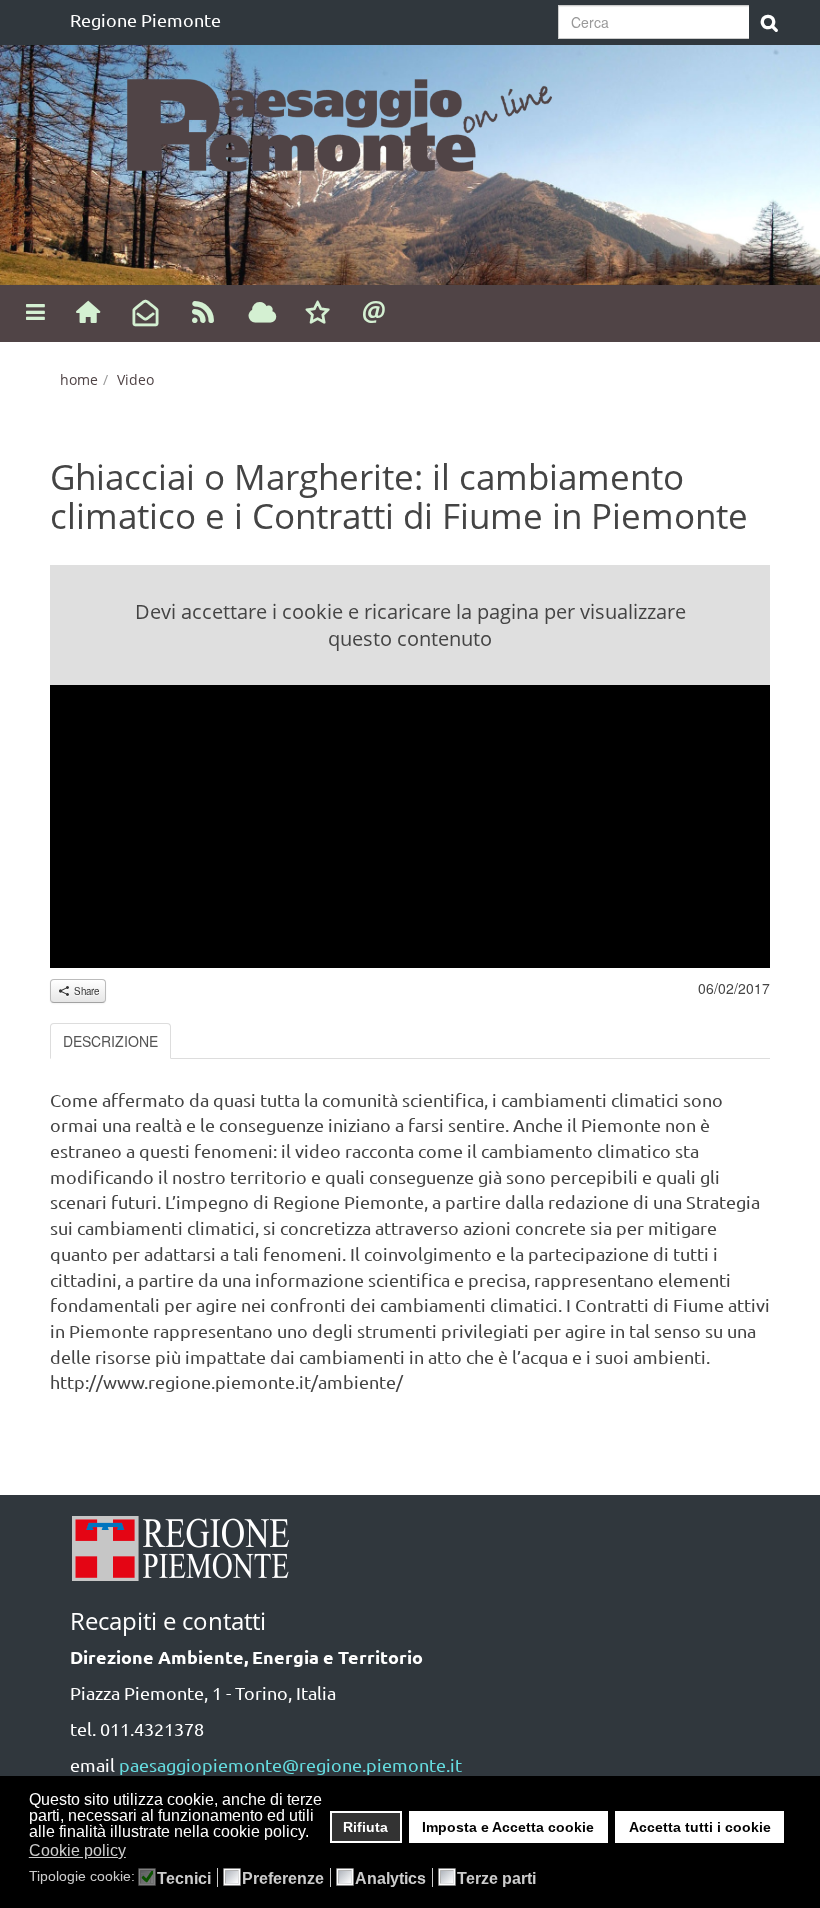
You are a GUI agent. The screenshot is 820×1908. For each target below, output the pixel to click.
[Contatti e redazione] (374, 310)
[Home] (87, 310)
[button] (138, 1852)
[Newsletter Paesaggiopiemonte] (145, 313)
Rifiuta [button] (365, 1827)
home (79, 379)
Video (135, 379)
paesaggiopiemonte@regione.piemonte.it (290, 1764)
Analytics (390, 1879)
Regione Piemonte (145, 19)
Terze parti (496, 1879)
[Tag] (262, 313)
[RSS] (203, 310)
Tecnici (184, 1879)
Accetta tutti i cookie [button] (700, 1827)
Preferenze (283, 1879)
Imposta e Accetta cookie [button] (508, 1827)
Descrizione (110, 1041)
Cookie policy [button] (77, 1850)
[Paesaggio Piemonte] (350, 120)
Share (85, 991)
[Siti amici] (317, 313)
